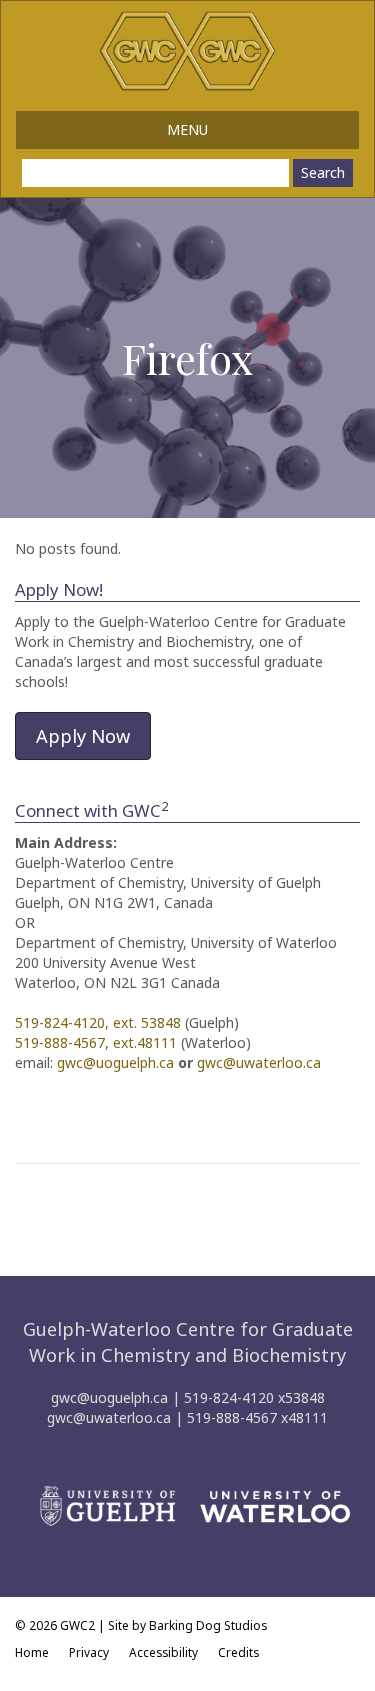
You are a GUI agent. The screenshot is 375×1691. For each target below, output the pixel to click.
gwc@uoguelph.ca (115, 1062)
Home (32, 1652)
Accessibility (163, 1652)
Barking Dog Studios (208, 1625)
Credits (238, 1652)
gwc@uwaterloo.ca (259, 1062)
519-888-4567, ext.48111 (96, 1042)
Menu (187, 129)
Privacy (89, 1652)
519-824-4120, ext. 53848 (98, 1022)
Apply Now (83, 736)
